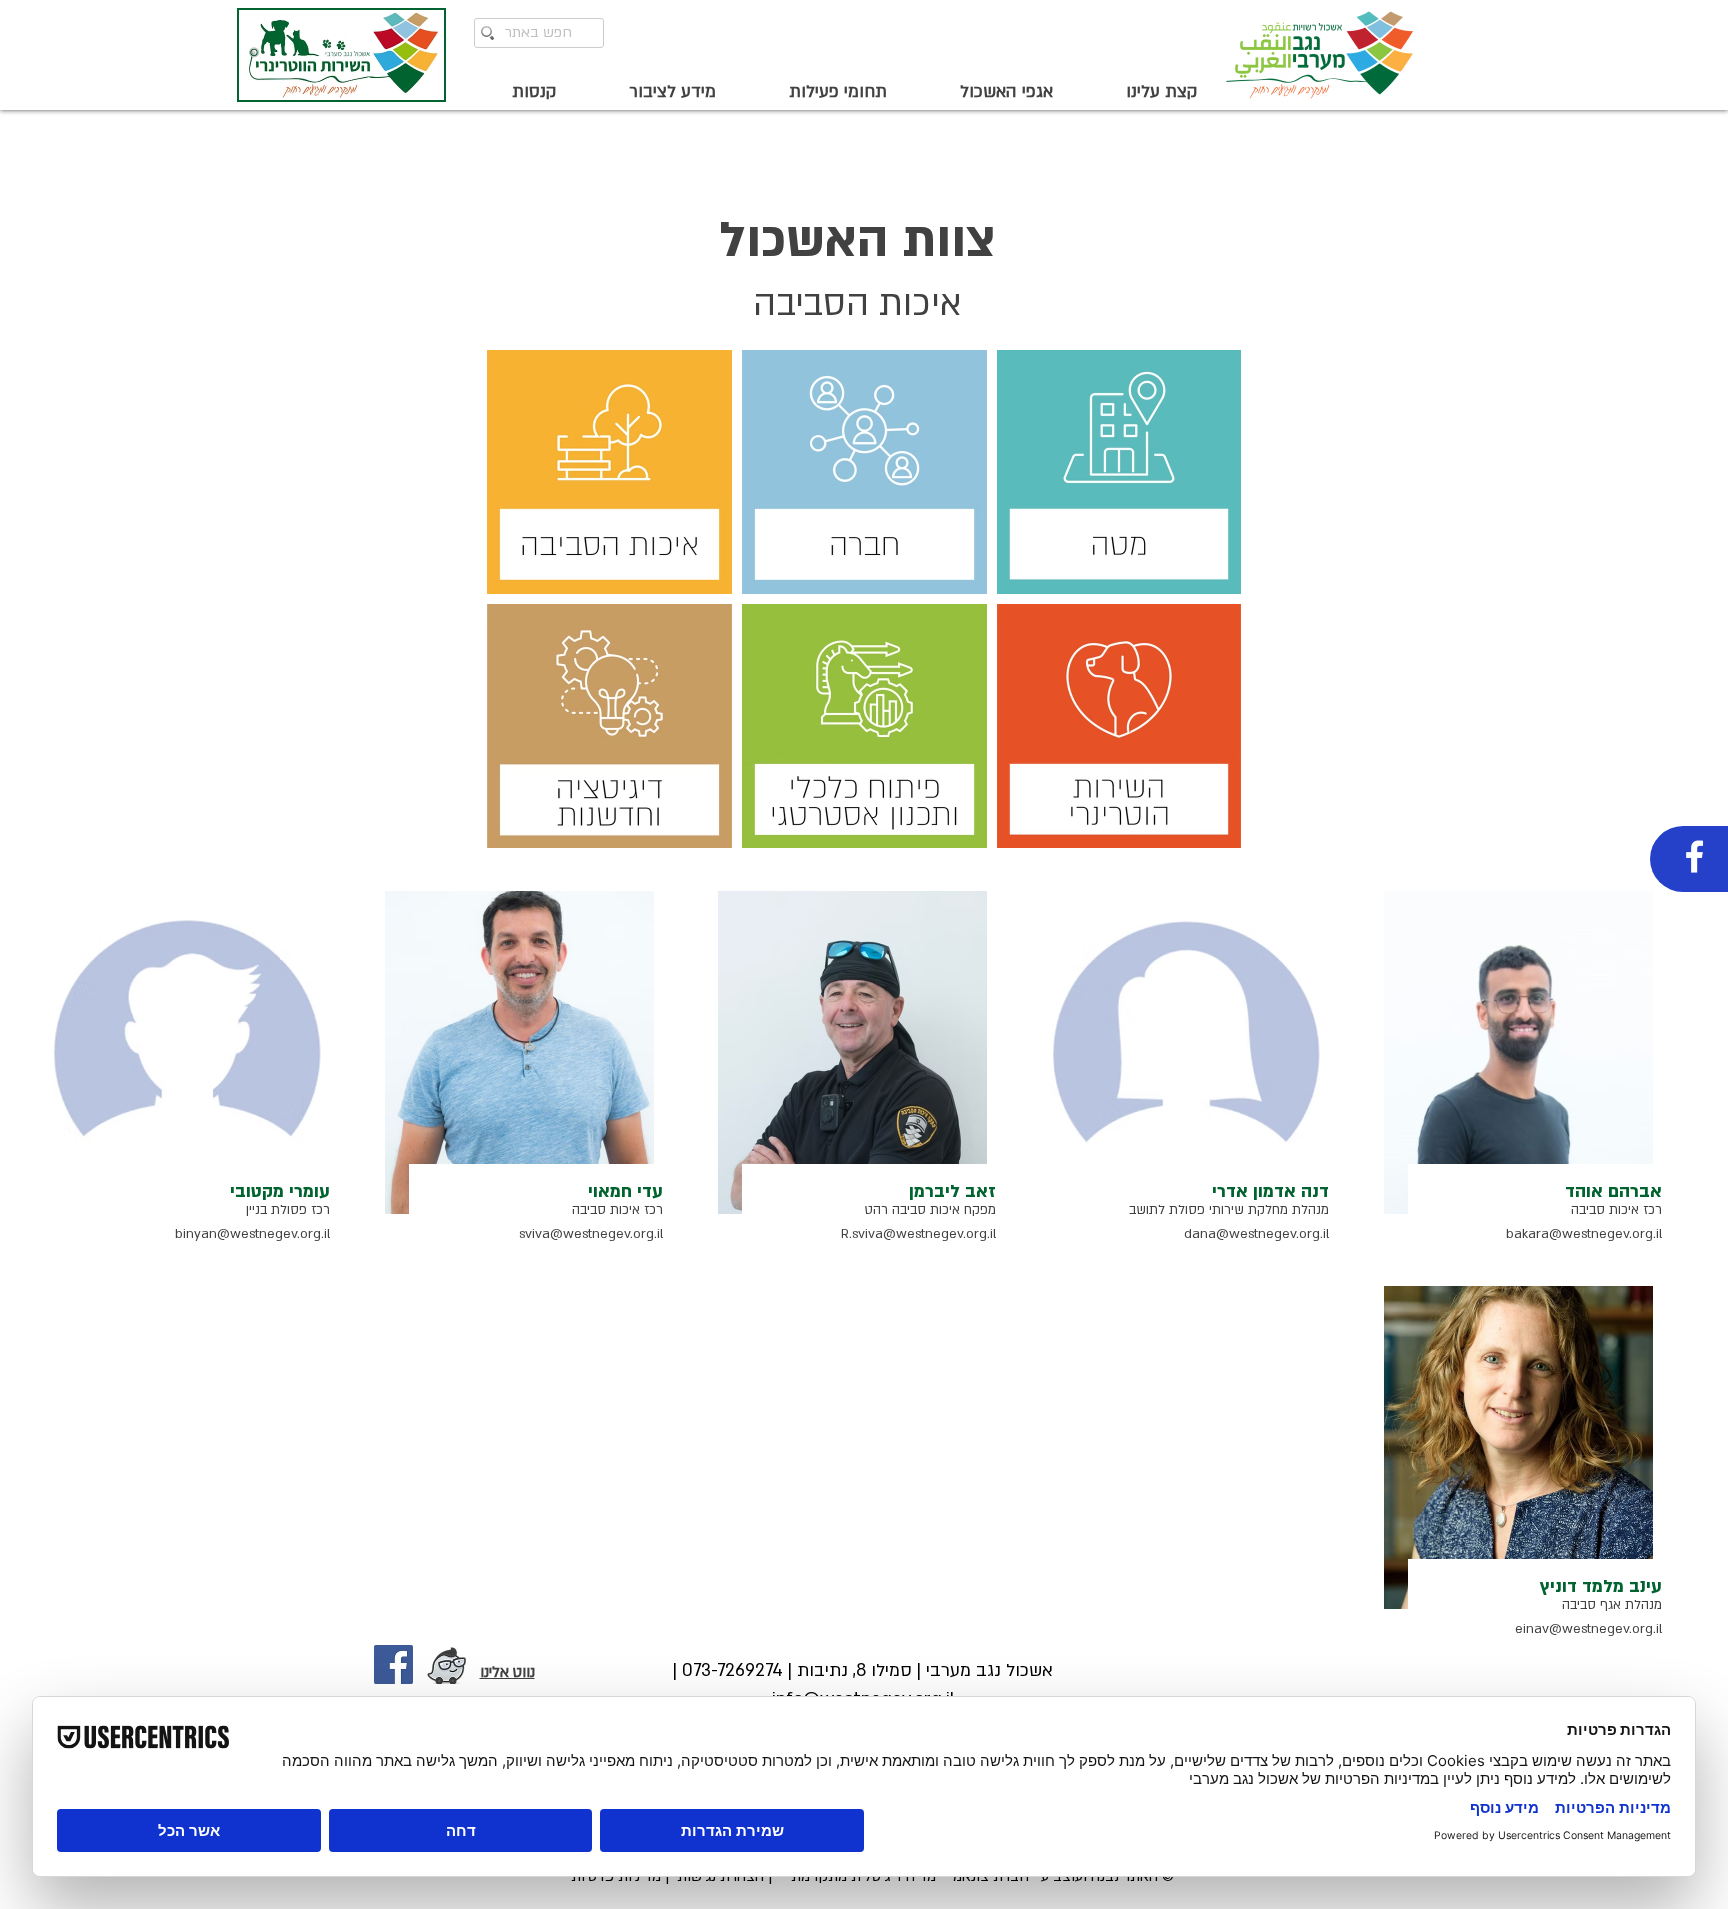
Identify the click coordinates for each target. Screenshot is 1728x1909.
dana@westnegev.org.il (1256, 1234)
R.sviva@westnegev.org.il (918, 1234)
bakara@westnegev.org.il (1584, 1234)
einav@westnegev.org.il (1588, 1629)
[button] (1140, 92)
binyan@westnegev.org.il (252, 1234)
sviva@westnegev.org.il (591, 1234)
